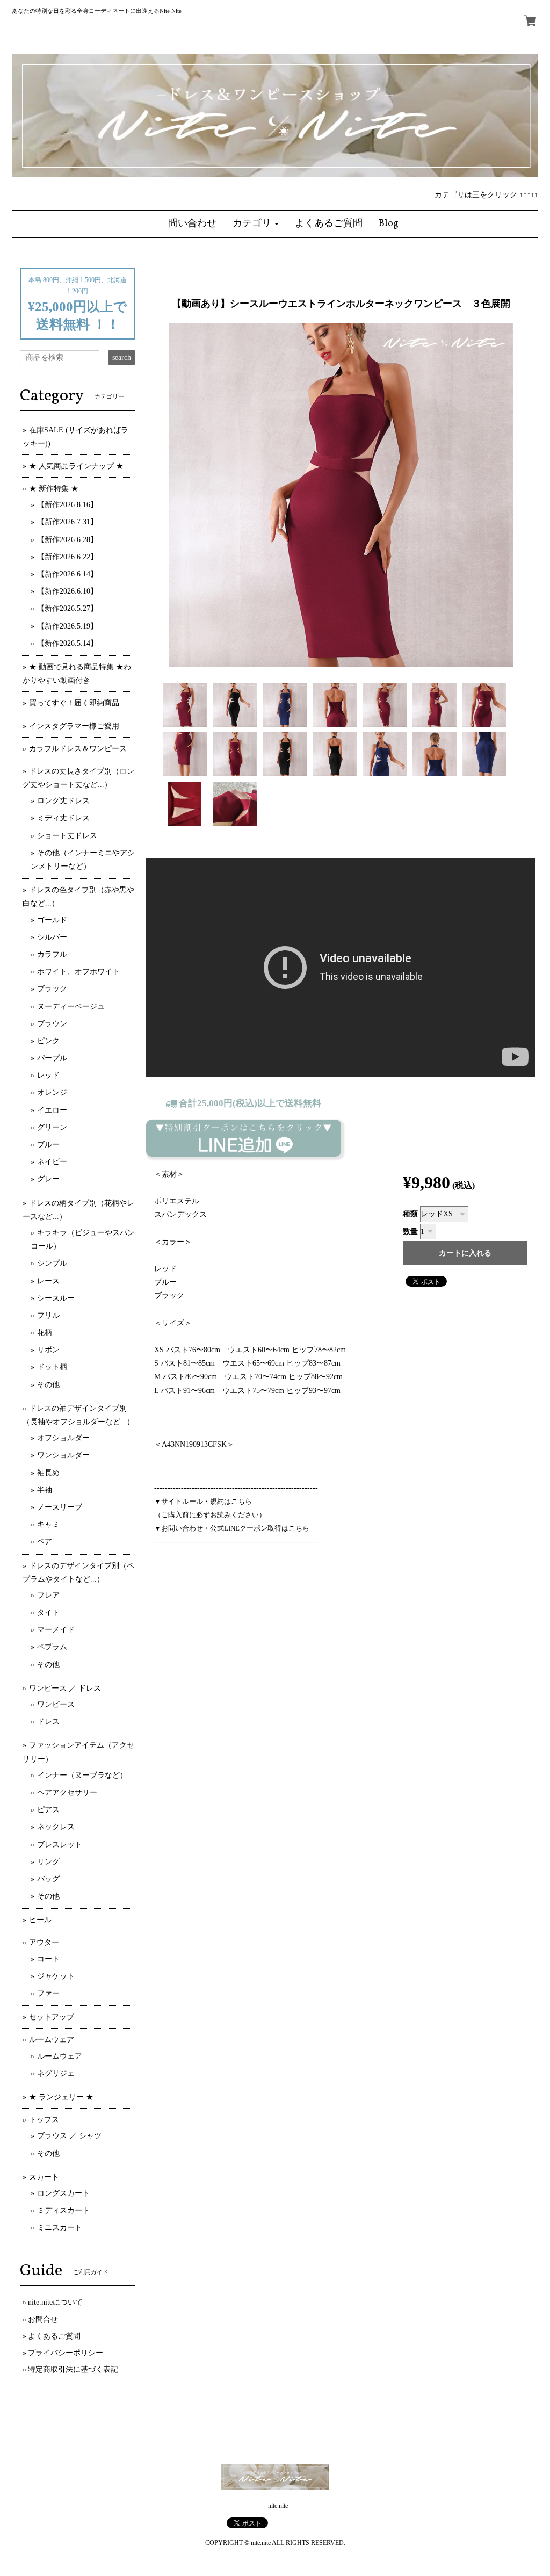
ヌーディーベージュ (71, 1006)
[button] (256, 224)
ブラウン (52, 1024)
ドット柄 (52, 1367)
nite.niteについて (55, 2302)
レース (48, 1281)
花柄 (45, 1333)
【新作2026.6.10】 (67, 591)
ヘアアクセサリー (67, 1792)
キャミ (48, 1524)
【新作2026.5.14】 (67, 643)
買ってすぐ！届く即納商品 (74, 703)
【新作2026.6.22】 (67, 557)
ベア (45, 1542)
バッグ (48, 1879)
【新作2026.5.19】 (67, 626)
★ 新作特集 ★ (54, 489)
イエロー (52, 1110)
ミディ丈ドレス (63, 818)
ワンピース (56, 1704)
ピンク (48, 1041)
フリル (48, 1315)
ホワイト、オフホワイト (78, 972)
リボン (48, 1350)
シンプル (52, 1263)
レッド (48, 1075)
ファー (48, 1993)
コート (48, 1959)
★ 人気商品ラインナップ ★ (76, 466)
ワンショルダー (63, 1455)
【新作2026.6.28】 (67, 540)
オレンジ (52, 1092)
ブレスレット (60, 1845)
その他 (48, 1385)
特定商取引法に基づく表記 (73, 2369)
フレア (48, 1595)
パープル (52, 1058)
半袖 (45, 1490)
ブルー (48, 1145)
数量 (410, 1232)
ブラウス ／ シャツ (69, 2136)
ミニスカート (60, 2228)
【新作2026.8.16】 (67, 505)
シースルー (56, 1298)
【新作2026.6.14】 (67, 574)
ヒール (40, 1920)
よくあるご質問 (54, 2336)
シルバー (52, 937)
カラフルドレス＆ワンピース (78, 749)
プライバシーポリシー (66, 2353)
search (122, 358)
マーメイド (56, 1630)
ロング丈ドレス (63, 801)
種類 (410, 1214)
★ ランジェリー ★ (61, 2097)
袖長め (48, 1473)
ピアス (48, 1810)
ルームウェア (52, 2040)
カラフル (52, 954)
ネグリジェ (56, 2073)
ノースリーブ (60, 1507)
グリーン (52, 1127)
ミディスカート (63, 2210)
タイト (48, 1612)
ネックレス (56, 1827)
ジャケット (56, 1976)
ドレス (48, 1722)
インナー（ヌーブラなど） (82, 1775)
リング (48, 1862)
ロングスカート (63, 2193)
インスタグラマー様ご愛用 (74, 726)
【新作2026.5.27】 (67, 608)
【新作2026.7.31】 (67, 522)
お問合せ (43, 2319)
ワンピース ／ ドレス (65, 1688)
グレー (48, 1179)
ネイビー (52, 1162)
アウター (44, 1942)
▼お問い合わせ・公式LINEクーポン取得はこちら (232, 1528)
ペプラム (52, 1647)
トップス (44, 2120)
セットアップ (52, 2017)
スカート (44, 2177)
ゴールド (52, 920)
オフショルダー (63, 1438)
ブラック (52, 989)
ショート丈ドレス (67, 836)
